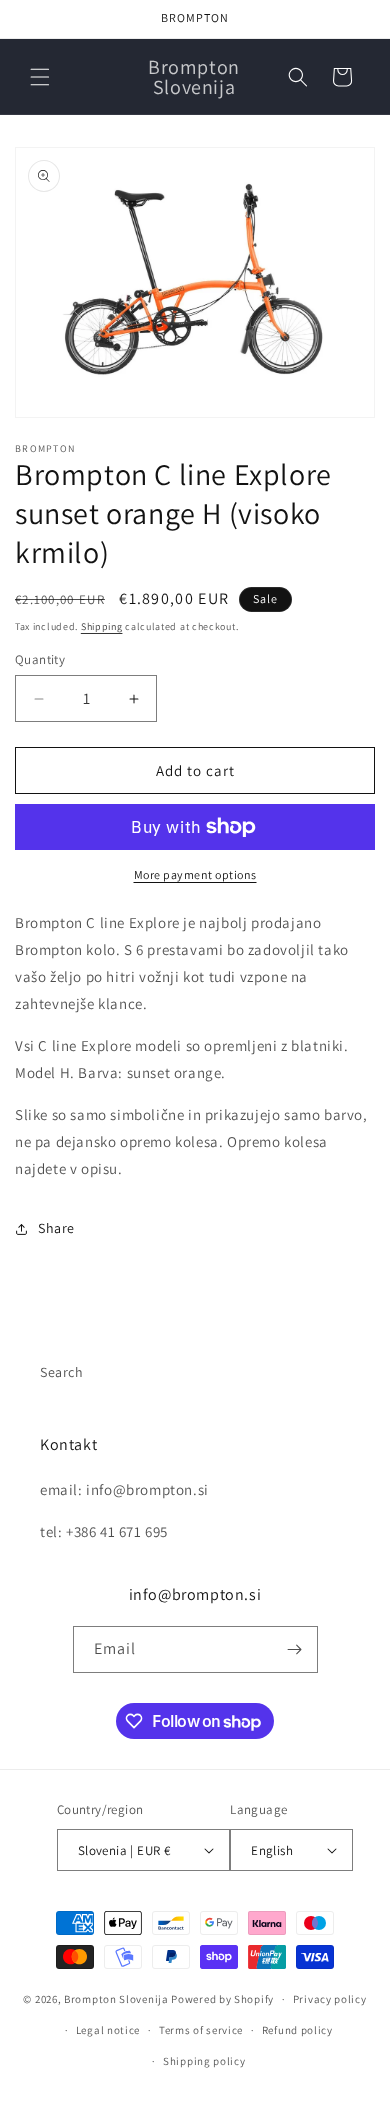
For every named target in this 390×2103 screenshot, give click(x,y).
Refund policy (297, 2030)
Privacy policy (330, 1999)
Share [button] (56, 1228)
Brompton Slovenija (116, 1999)
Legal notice (108, 2030)
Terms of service (201, 2030)
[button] (40, 77)
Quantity (40, 659)
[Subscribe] (295, 1649)
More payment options (195, 874)
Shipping (102, 626)
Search (62, 1372)
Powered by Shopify (222, 1999)
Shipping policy (204, 2061)
